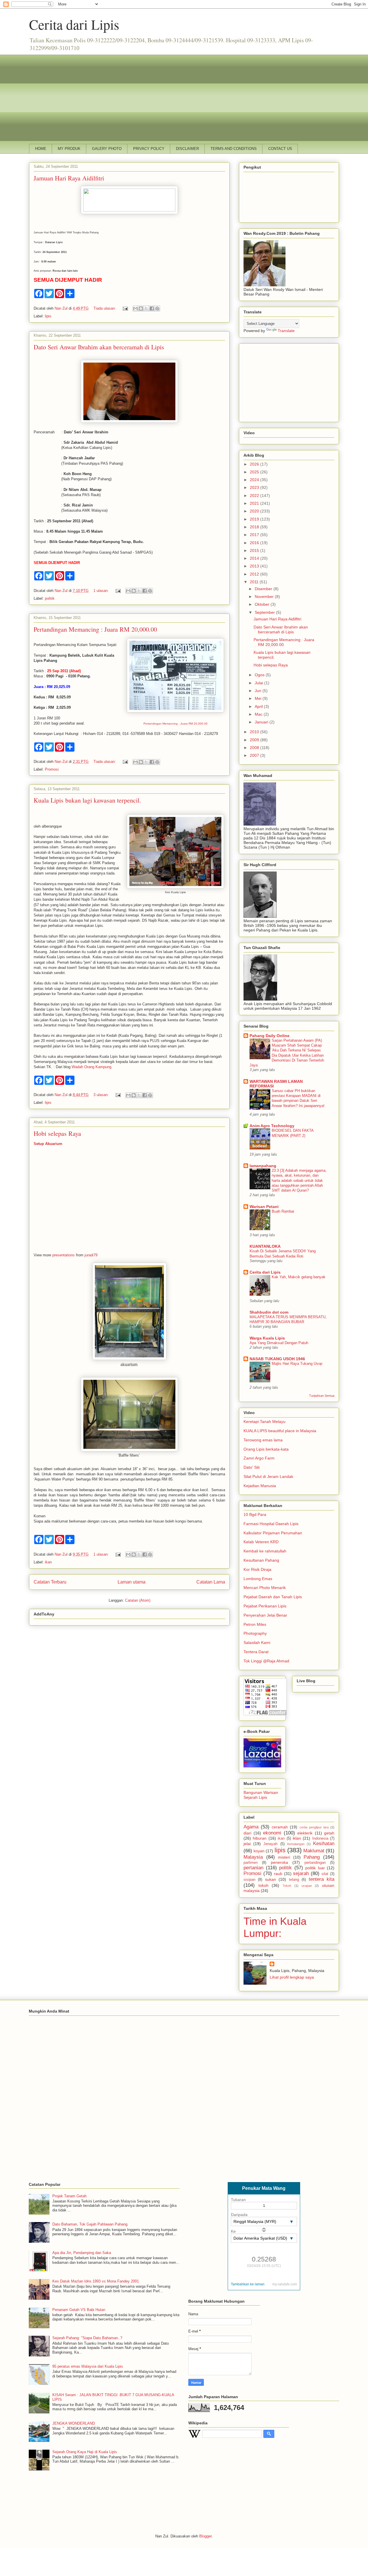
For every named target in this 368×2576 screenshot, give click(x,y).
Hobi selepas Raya (57, 1133)
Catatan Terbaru (50, 1582)
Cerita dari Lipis (74, 24)
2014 (255, 558)
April (259, 706)
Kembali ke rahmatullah (265, 1551)
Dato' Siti (252, 1467)
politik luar (315, 1868)
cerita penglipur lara (314, 1827)
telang (294, 1880)
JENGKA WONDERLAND (74, 2423)
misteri (284, 1857)
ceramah (280, 1827)
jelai (247, 1844)
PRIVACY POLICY (149, 149)
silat (325, 1874)
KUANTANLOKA (265, 1246)
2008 (255, 748)
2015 (255, 550)
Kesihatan (324, 1844)
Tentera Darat (256, 1652)
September (265, 612)
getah (329, 1833)
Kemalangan (296, 1844)
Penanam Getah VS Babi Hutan (79, 2310)
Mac (259, 714)
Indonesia (320, 1838)
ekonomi (272, 1833)
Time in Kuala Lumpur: (275, 1927)
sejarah (301, 1873)
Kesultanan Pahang (261, 1560)
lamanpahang (263, 1166)
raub (278, 1874)
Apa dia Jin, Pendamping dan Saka (82, 2253)
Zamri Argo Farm (259, 1458)
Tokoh (287, 1886)
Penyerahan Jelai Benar (265, 1615)
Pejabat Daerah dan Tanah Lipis (273, 1597)
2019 (255, 519)
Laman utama (132, 1582)
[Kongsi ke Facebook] (152, 308)
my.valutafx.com (285, 2284)
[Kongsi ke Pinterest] (157, 308)
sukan (271, 1879)
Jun (259, 691)
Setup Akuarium (48, 1144)
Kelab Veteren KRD (261, 1542)
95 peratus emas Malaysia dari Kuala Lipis (88, 2366)
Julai (259, 683)
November (265, 597)
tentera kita (322, 1879)
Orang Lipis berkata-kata (266, 1449)
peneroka (279, 1862)
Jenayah (270, 1844)
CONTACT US (280, 149)
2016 (255, 543)
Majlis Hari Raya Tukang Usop (297, 1364)
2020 (255, 511)
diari (247, 1833)
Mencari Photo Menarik (265, 1588)
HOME (41, 149)
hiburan (260, 1838)
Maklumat (314, 1851)
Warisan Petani (264, 1207)
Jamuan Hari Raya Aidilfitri (69, 178)
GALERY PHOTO (107, 149)
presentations (64, 1255)
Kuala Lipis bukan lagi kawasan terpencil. (87, 800)
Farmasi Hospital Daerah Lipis (271, 1524)
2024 (255, 480)
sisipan (249, 1880)
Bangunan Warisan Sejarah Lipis (261, 1795)
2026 (255, 464)
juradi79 (91, 1255)
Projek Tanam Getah (69, 2196)
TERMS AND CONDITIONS (234, 149)
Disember (264, 589)
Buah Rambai (283, 1211)
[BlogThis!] (141, 308)
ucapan (307, 1886)
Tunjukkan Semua (322, 1396)
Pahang (312, 1857)
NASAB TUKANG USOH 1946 (277, 1359)
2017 (255, 535)
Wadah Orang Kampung (91, 1067)
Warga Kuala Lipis (267, 1338)
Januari (262, 722)
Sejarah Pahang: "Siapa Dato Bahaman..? (87, 2338)
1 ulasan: (102, 591)
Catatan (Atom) (138, 1600)
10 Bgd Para (255, 1514)
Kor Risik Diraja (257, 1569)
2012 (255, 574)
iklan (297, 1838)
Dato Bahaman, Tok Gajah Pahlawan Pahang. (90, 2224)
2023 (255, 487)
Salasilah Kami (257, 1643)
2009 (255, 740)
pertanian (253, 1868)
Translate (286, 331)
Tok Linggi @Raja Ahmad (266, 1661)
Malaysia (253, 1857)
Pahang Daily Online (270, 1036)
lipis (48, 316)
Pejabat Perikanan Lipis (265, 1606)
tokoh (263, 1885)
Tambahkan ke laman (248, 2284)
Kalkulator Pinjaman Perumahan (273, 1533)
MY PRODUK (69, 149)
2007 (255, 755)
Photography (255, 1633)
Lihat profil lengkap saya (292, 1977)
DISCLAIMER (187, 149)
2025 (255, 472)
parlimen (251, 1863)
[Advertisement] (184, 95)
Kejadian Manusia (260, 1486)
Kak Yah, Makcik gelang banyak (299, 1277)
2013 (255, 566)
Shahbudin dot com (269, 1312)
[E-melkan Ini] (135, 308)
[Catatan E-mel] (125, 308)
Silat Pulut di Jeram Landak (268, 1476)
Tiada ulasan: (105, 308)
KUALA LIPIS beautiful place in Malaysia (280, 1431)
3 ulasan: (102, 1095)
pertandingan (315, 1863)
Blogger (205, 2536)
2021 (255, 503)
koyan (259, 1851)
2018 (255, 527)
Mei (259, 698)
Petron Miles (255, 1624)
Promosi (52, 769)
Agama (251, 1827)
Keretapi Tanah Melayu (264, 1422)
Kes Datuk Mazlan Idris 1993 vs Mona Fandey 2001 (96, 2281)
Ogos (260, 675)
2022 (255, 496)
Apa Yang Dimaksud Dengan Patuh (279, 1343)
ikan (48, 1562)
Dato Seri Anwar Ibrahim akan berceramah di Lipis (99, 347)
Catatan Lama (211, 1582)
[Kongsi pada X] (146, 308)
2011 (255, 582)
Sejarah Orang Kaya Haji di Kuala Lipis (85, 2452)
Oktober (263, 604)
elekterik (305, 1833)
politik (50, 598)
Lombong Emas (258, 1579)
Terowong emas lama (263, 1440)
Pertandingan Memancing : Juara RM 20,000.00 (95, 629)
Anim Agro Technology (272, 1126)
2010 (255, 732)
